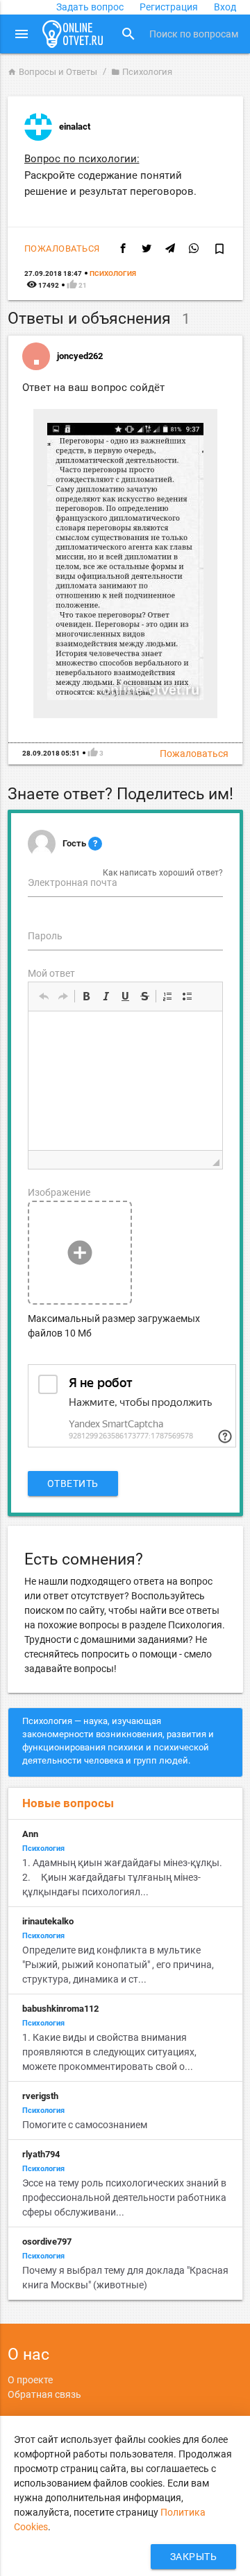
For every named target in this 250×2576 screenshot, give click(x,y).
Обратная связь (44, 2394)
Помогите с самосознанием (85, 2125)
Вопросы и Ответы (52, 72)
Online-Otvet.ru (73, 34)
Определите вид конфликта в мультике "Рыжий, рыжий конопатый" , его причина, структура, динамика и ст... (118, 1965)
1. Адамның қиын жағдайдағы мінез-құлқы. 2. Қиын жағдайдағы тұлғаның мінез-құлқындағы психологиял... (122, 1877)
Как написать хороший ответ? (163, 873)
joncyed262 (80, 356)
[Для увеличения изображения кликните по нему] (125, 697)
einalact (75, 127)
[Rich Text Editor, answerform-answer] (125, 1081)
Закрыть (194, 2557)
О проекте (30, 2380)
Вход (225, 7)
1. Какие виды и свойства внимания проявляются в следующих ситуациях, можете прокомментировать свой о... (109, 2052)
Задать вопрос (90, 7)
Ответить (73, 1483)
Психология (142, 72)
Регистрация (169, 7)
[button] (44, 996)
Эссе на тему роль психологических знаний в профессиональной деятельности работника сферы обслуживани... (124, 2198)
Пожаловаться (62, 249)
